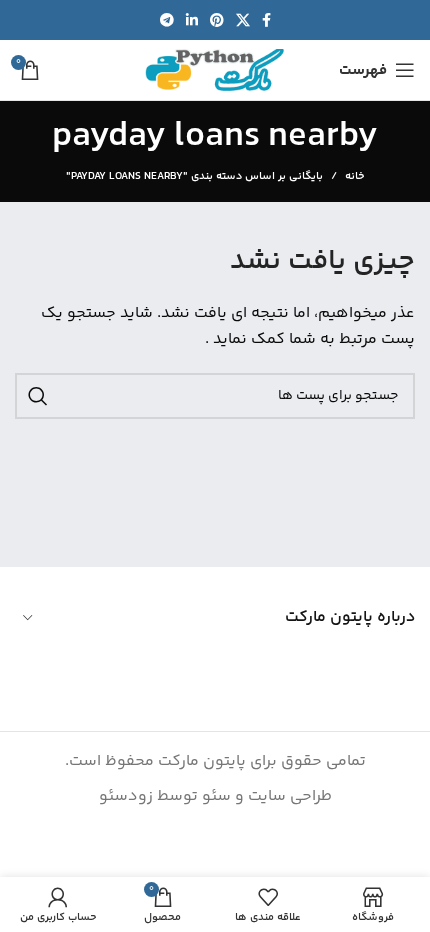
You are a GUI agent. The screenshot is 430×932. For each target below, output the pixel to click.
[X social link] (243, 20)
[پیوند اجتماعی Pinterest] (217, 20)
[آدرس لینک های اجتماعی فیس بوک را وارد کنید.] (266, 20)
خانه (354, 177)
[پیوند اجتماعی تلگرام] (167, 20)
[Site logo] (215, 70)
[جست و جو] (38, 396)
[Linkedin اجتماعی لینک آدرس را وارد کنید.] (192, 20)
